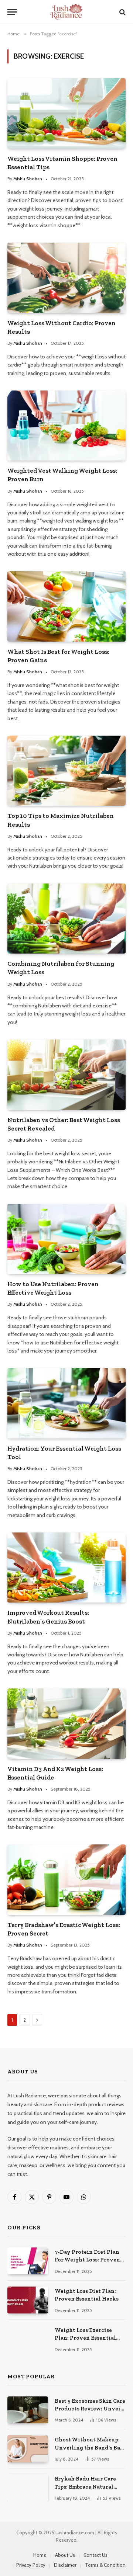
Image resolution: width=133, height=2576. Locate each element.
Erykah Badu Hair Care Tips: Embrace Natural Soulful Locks (85, 2487)
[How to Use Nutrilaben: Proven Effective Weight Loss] (66, 1239)
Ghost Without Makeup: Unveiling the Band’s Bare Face (90, 2447)
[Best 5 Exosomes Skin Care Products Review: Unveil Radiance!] (28, 2410)
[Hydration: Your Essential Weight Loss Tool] (66, 1403)
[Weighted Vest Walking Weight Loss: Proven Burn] (66, 426)
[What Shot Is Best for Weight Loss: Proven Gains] (66, 606)
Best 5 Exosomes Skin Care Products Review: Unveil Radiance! (90, 2409)
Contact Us (96, 2555)
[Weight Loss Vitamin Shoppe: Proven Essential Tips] (66, 113)
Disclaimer (65, 2565)
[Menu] (12, 12)
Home (40, 2555)
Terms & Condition (105, 2565)
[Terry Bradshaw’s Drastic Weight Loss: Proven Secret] (66, 1879)
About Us (65, 2555)
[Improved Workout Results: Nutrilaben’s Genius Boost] (66, 1568)
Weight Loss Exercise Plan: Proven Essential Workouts (85, 2338)
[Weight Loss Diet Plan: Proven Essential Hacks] (28, 2300)
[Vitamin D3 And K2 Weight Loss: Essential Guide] (66, 1723)
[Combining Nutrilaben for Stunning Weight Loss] (66, 919)
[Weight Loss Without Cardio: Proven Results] (66, 278)
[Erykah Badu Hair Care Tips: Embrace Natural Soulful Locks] (28, 2488)
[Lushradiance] (66, 12)
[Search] (122, 12)
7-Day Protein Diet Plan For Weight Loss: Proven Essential (87, 2260)
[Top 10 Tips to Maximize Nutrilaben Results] (66, 771)
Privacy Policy (31, 2565)
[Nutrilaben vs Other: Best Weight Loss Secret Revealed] (66, 1075)
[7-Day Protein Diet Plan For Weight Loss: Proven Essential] (28, 2261)
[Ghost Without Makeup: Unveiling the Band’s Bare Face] (28, 2449)
